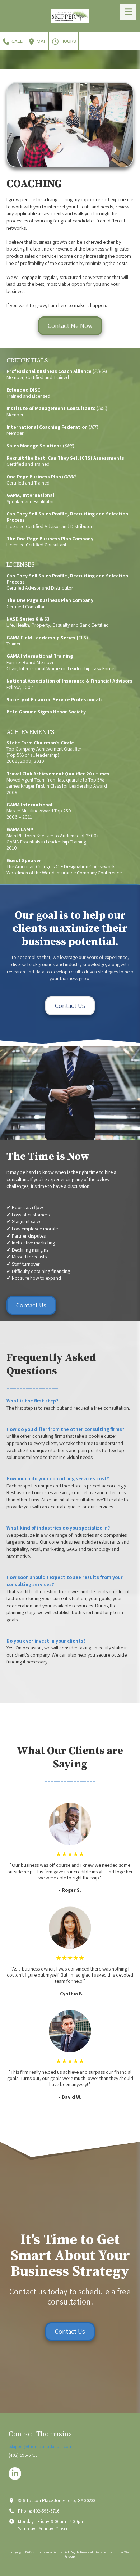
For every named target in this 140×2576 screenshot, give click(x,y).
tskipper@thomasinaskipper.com (41, 2447)
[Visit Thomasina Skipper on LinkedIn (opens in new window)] (15, 2474)
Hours (68, 41)
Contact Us (70, 1006)
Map (41, 41)
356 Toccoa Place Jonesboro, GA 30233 (57, 2501)
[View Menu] (128, 12)
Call (17, 41)
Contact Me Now (70, 326)
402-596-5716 (46, 2511)
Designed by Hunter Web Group (98, 2554)
